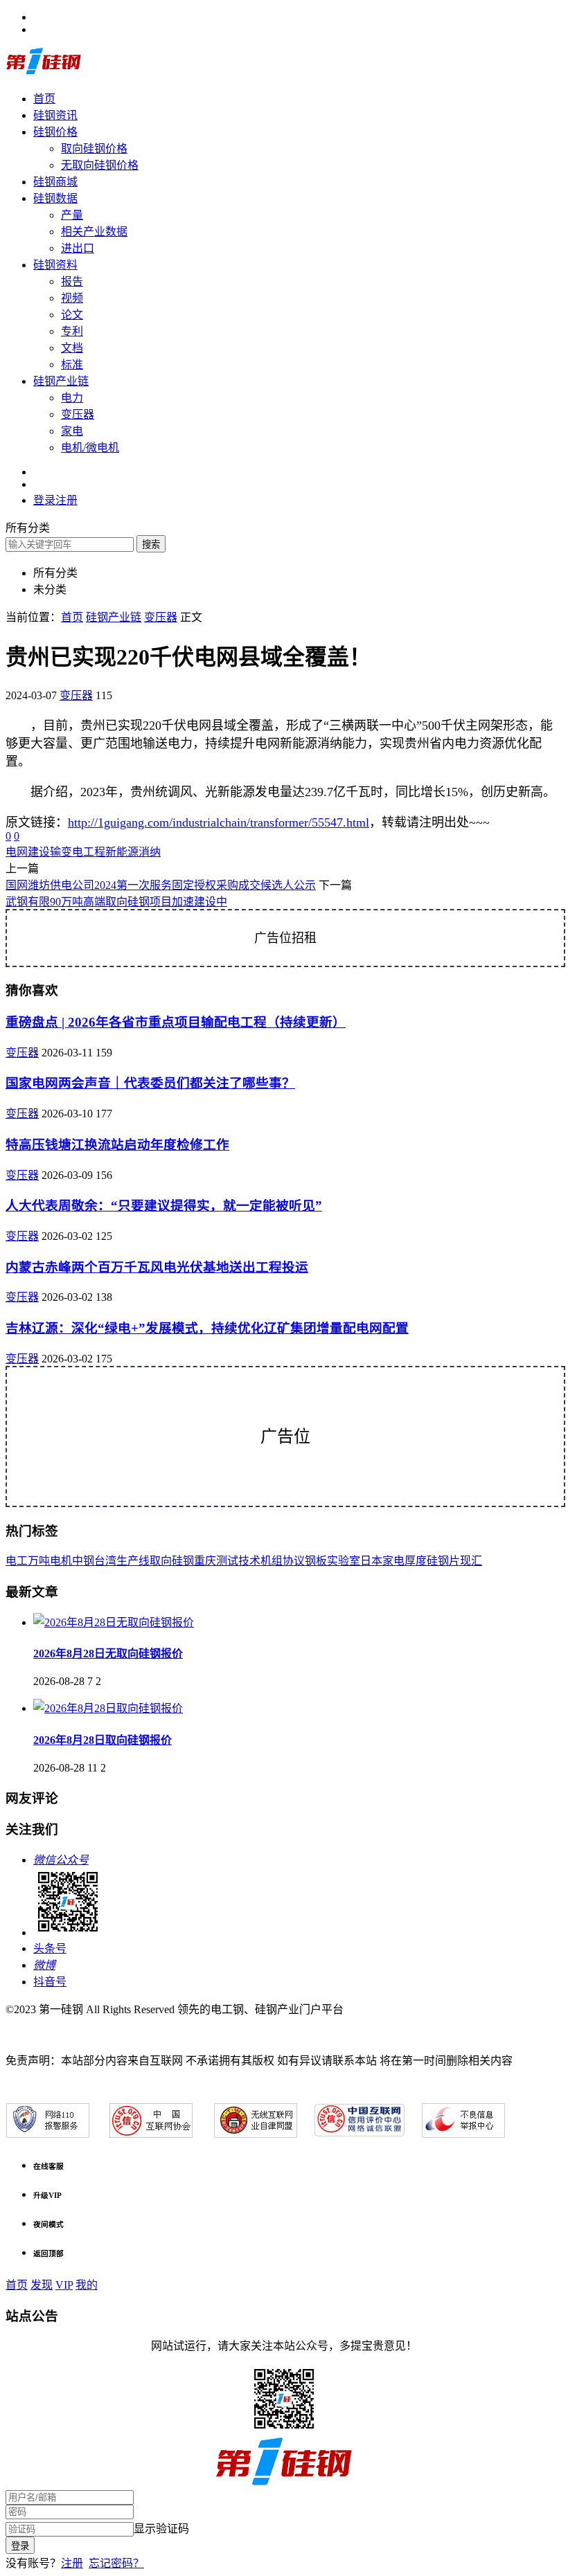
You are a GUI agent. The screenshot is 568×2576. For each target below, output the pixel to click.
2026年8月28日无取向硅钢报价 (108, 1654)
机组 (272, 1561)
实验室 (344, 1561)
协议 (294, 1561)
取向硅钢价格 (94, 148)
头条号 (50, 1948)
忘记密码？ (116, 2563)
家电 (72, 431)
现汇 (471, 1561)
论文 (72, 315)
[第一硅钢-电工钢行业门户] (44, 72)
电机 (61, 1561)
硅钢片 (443, 1561)
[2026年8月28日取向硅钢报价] (108, 1708)
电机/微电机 (90, 448)
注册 (72, 2563)
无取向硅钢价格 (100, 165)
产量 (72, 215)
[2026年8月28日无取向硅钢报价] (114, 1622)
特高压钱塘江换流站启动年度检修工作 (117, 1145)
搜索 (151, 544)
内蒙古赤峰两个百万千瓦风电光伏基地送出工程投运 (157, 1267)
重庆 (205, 1561)
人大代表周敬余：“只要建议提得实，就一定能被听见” (164, 1206)
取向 (161, 1561)
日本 (371, 1561)
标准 (72, 364)
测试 (227, 1561)
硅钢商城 (55, 182)
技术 (249, 1561)
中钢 (83, 1561)
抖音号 (50, 1982)
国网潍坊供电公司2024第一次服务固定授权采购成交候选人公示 (161, 885)
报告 (72, 281)
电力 (72, 398)
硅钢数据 (55, 198)
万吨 (39, 1561)
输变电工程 (78, 852)
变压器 (78, 414)
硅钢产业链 (61, 381)
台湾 (105, 1561)
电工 (17, 1561)
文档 (72, 348)
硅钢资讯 (55, 115)
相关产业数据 (94, 232)
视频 (72, 298)
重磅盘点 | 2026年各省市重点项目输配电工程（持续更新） (176, 1022)
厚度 (416, 1561)
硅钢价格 (55, 132)
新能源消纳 (133, 852)
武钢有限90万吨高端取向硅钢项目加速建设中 (116, 902)
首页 (44, 99)
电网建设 (28, 852)
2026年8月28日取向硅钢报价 (103, 1740)
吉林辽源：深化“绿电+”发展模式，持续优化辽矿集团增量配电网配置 (207, 1328)
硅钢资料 (55, 265)
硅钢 (183, 1561)
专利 (72, 331)
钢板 (316, 1561)
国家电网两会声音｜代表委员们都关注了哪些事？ (150, 1083)
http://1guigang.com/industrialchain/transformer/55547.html (219, 822)
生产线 (133, 1561)
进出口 (78, 248)
